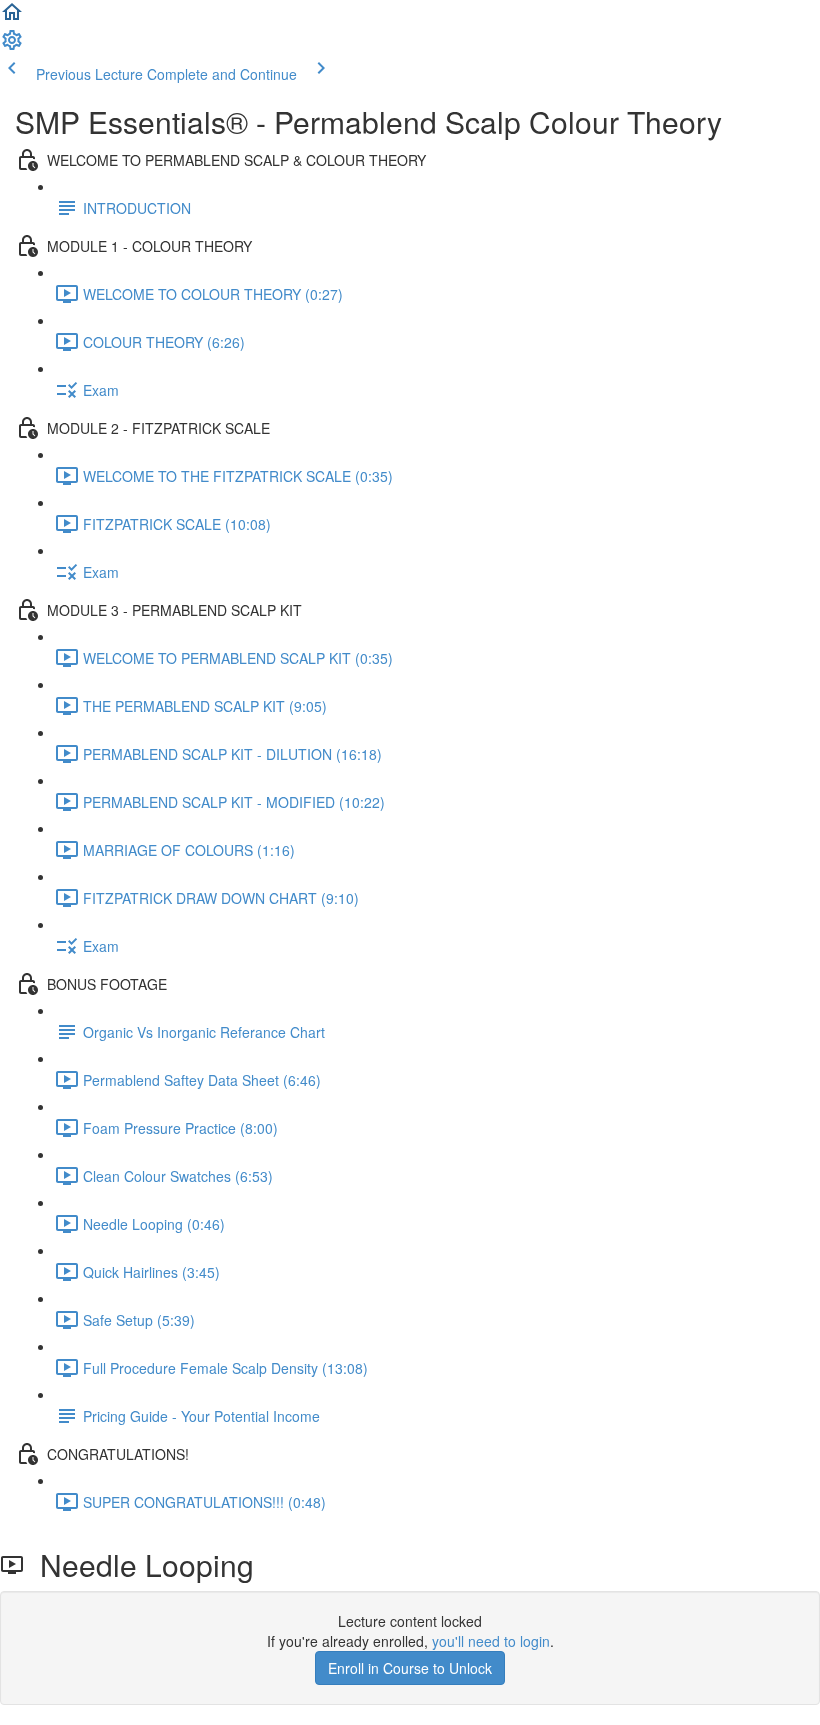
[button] (12, 18)
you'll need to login (491, 1641)
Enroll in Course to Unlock (410, 1668)
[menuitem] (12, 46)
